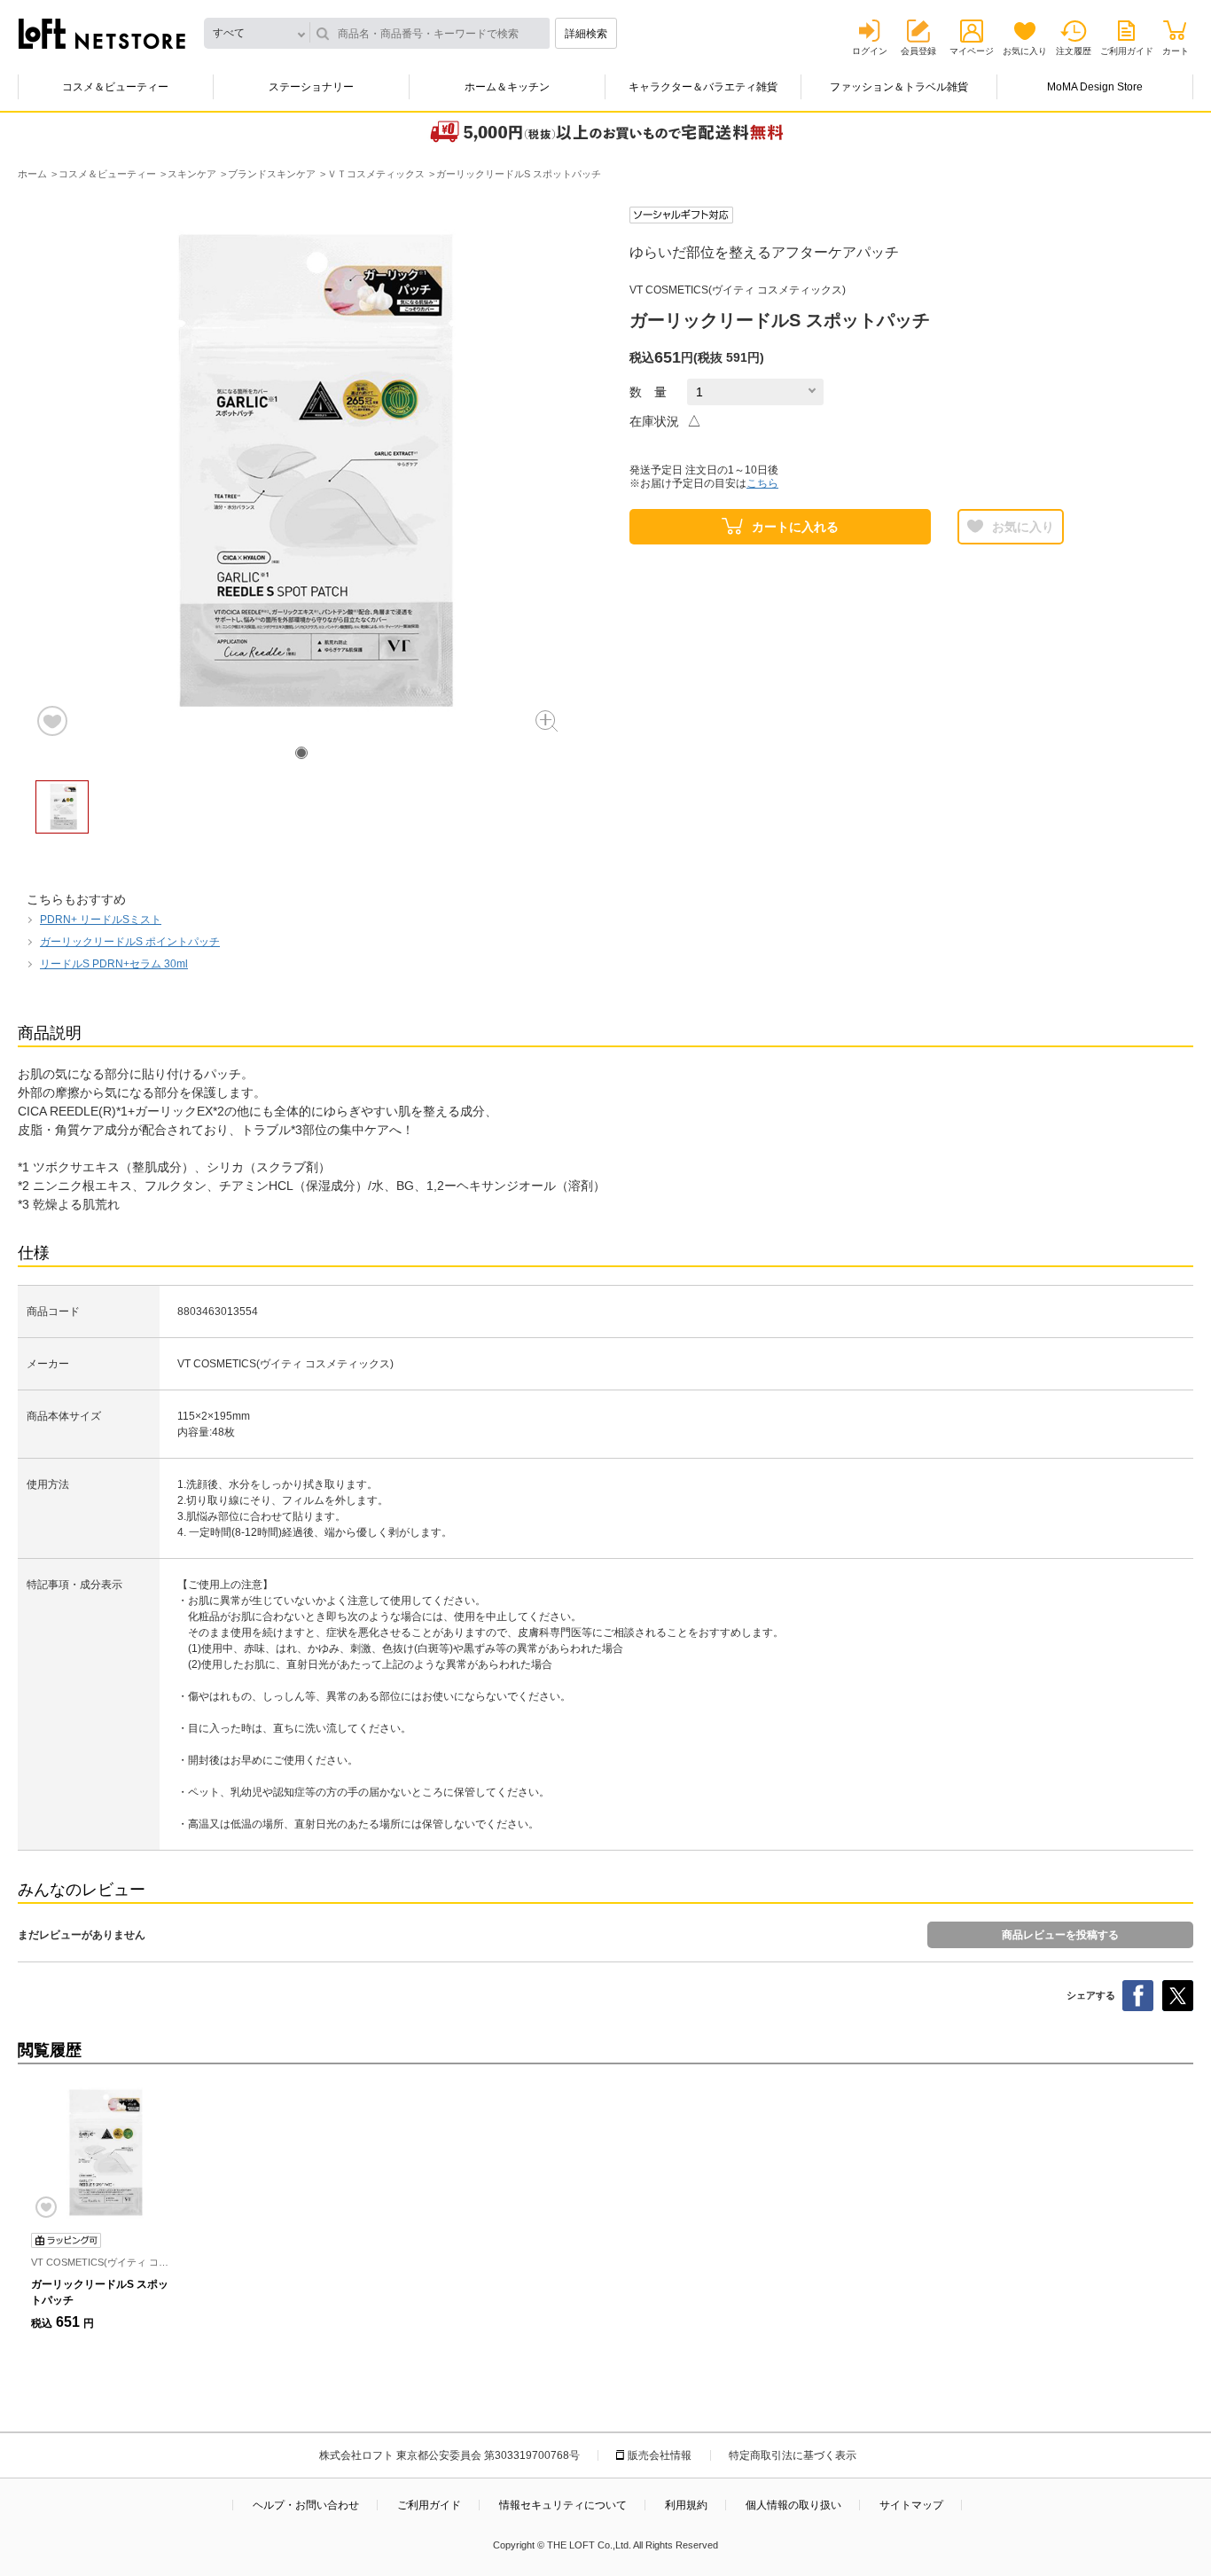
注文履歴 (1074, 51)
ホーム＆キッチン (507, 87)
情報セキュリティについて (563, 2505)
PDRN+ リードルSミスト (101, 920)
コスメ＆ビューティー (115, 87)
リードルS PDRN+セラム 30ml (114, 964)
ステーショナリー (311, 87)
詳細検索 (586, 34)
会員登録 (918, 51)
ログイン (870, 51)
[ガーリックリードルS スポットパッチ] (102, 2153)
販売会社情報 (660, 2455)
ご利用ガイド (1127, 51)
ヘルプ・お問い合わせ (306, 2505)
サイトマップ (911, 2505)
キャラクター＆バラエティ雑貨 (703, 87)
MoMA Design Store (1095, 87)
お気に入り (1025, 51)
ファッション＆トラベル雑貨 (899, 87)
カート (1176, 51)
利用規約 (686, 2505)
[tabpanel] (301, 473)
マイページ (972, 51)
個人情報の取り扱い (793, 2505)
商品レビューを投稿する (1060, 1935)
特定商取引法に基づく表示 (793, 2455)
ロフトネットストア (102, 34)
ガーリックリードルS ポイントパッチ (130, 942)
